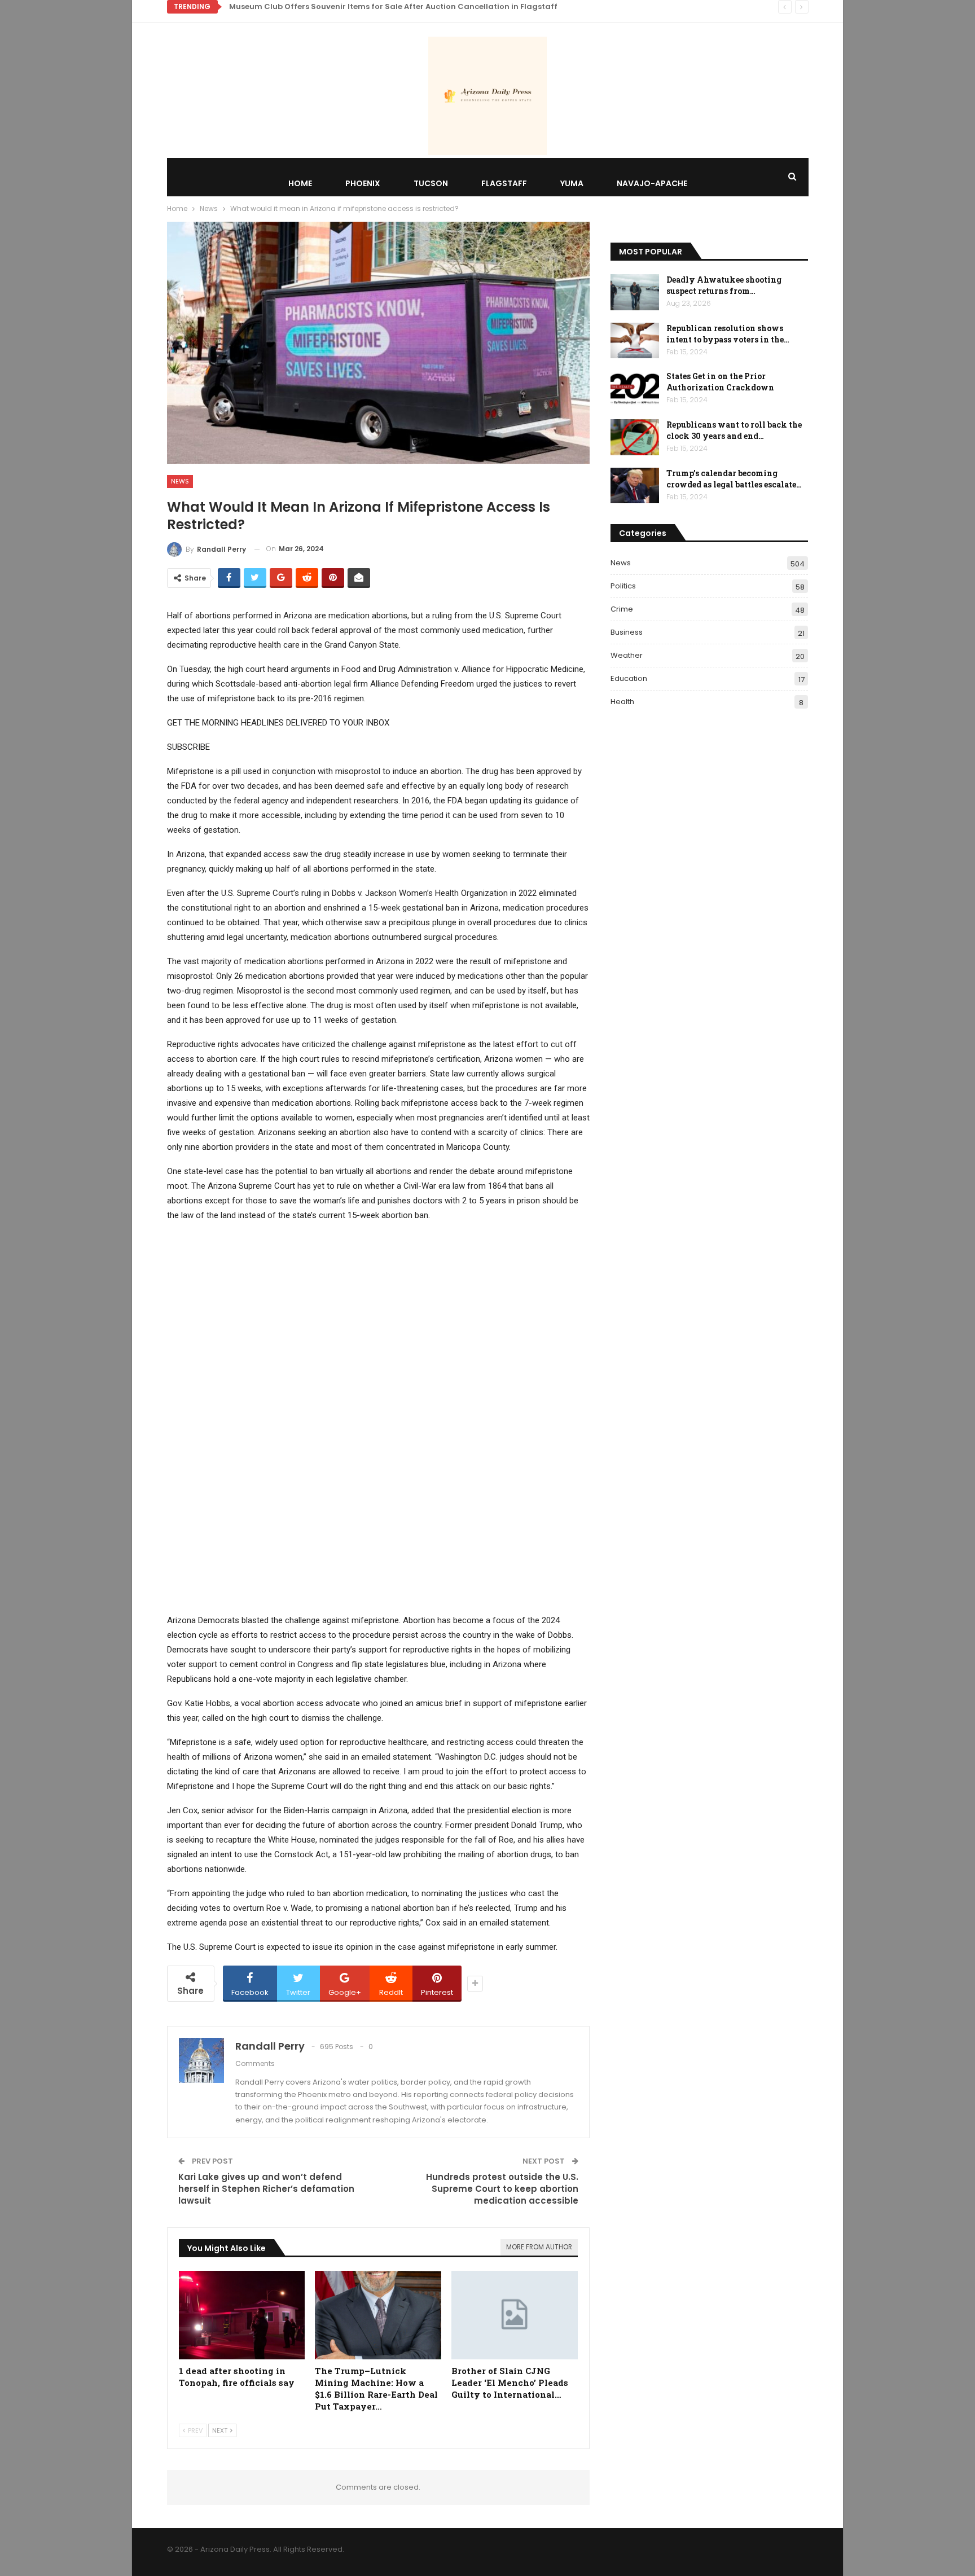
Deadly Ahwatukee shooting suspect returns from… (724, 285)
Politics (623, 586)
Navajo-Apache (652, 183)
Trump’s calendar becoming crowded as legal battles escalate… (734, 479)
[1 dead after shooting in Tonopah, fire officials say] (242, 2315)
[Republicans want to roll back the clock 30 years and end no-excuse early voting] (635, 437)
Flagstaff (504, 183)
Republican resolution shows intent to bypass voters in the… (728, 334)
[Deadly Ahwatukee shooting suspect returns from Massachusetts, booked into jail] (635, 292)
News (180, 481)
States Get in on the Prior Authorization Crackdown (720, 382)
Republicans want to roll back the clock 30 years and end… (734, 430)
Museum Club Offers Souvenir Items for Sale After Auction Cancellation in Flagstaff (393, 6)
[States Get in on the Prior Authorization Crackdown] (635, 389)
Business (627, 632)
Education (629, 678)
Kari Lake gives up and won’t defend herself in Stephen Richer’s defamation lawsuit (266, 2189)
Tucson (431, 183)
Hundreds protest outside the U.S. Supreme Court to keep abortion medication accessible (502, 2189)
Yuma (572, 183)
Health (622, 702)
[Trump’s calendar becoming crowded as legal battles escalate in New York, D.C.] (635, 486)
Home (300, 183)
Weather (627, 655)
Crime (622, 609)
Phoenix (363, 183)
